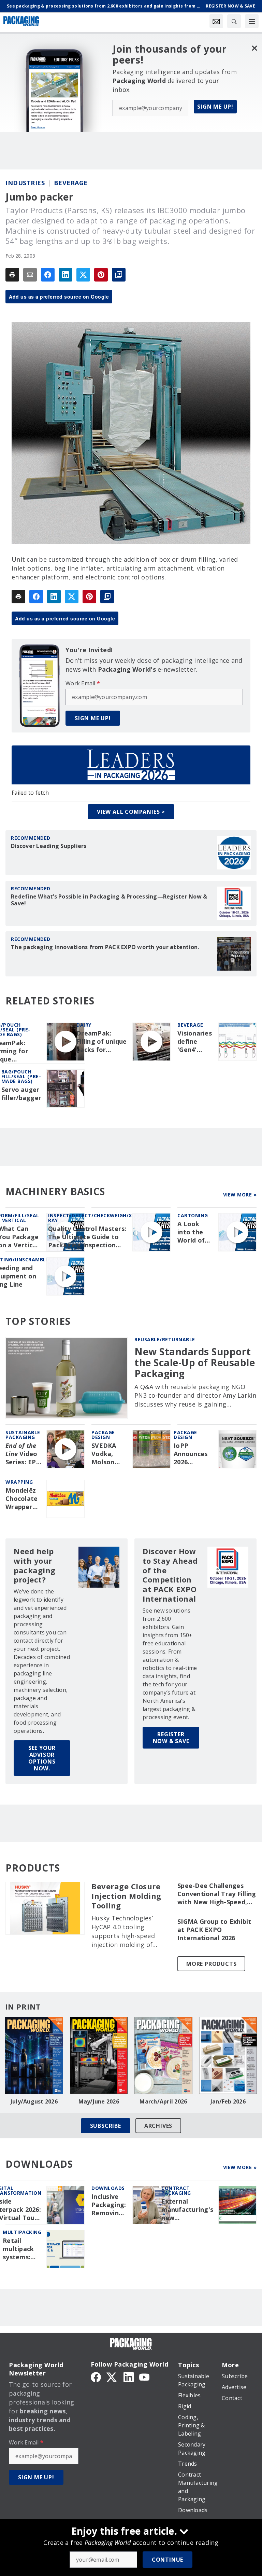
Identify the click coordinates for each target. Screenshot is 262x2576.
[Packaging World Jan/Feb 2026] (228, 2055)
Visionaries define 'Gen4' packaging (195, 1042)
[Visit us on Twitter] (112, 2376)
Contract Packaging (176, 2190)
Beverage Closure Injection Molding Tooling (126, 1896)
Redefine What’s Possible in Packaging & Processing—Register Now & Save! (109, 900)
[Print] (12, 275)
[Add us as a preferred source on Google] (119, 275)
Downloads (108, 2188)
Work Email (83, 683)
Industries (25, 183)
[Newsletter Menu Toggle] (216, 21)
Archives (158, 2126)
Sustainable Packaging (23, 1435)
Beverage (71, 183)
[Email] (30, 275)
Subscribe (106, 2126)
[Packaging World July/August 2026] (34, 2055)
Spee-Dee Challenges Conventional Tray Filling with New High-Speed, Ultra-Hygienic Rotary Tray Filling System (217, 1894)
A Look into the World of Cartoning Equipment (194, 1232)
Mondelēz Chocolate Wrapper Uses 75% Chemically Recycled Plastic (22, 1499)
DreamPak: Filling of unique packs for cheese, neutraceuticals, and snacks (102, 1042)
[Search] (234, 21)
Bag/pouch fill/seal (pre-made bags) (21, 1076)
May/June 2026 (99, 2101)
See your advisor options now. (42, 1758)
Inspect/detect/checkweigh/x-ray (91, 1218)
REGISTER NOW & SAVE (171, 1738)
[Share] (48, 275)
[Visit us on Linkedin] (129, 2376)
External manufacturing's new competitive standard (187, 2210)
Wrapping (19, 1482)
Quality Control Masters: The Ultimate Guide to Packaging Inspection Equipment (87, 1237)
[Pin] (101, 275)
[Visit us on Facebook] (96, 2376)
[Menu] (252, 21)
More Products (211, 1964)
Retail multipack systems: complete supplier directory (18, 2249)
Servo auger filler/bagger (21, 1094)
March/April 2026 (163, 2101)
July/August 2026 (34, 2101)
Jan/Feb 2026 (228, 2101)
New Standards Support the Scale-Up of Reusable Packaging (195, 1363)
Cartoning (193, 1215)
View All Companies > (131, 812)
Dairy (84, 1025)
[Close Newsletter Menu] (254, 48)
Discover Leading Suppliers (49, 846)
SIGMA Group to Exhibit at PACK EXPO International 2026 (214, 1930)
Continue (168, 2560)
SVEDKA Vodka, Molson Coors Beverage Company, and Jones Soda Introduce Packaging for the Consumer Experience (109, 1454)
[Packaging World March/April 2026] (163, 2055)
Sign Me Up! (215, 107)
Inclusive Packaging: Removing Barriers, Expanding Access (109, 2205)
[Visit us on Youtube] (144, 2376)
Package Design (103, 1435)
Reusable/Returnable (165, 1339)
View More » (240, 1195)
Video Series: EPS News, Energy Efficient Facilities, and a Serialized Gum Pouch (23, 1454)
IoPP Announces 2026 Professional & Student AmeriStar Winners (193, 1454)
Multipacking (22, 2232)
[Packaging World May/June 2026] (99, 2055)
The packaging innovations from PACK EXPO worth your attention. (105, 947)
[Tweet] (83, 275)
